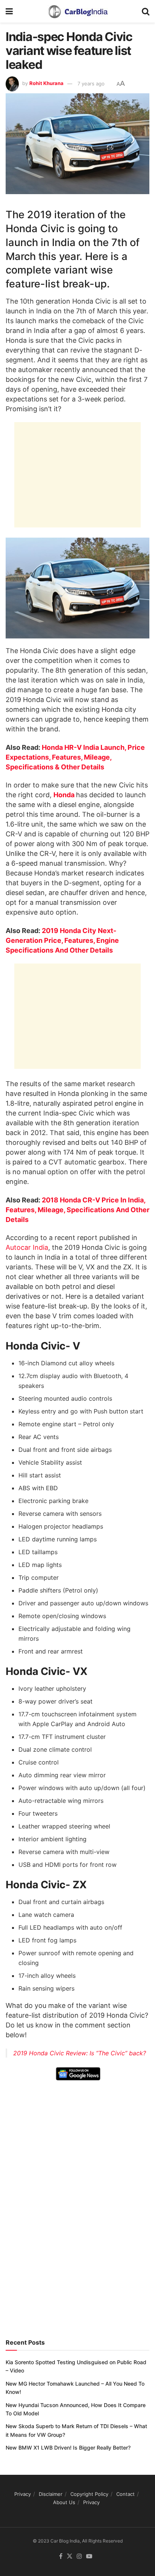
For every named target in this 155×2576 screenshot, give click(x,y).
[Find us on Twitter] (70, 2556)
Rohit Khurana (46, 84)
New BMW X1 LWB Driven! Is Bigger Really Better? (68, 2448)
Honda (65, 795)
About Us (64, 2502)
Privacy (23, 2494)
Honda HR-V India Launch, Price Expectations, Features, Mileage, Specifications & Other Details (75, 757)
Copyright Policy (89, 2494)
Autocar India (27, 1247)
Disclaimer (51, 2494)
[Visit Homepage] (77, 11)
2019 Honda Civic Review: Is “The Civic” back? (80, 2053)
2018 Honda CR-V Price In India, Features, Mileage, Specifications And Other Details (77, 1210)
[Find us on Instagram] (79, 2556)
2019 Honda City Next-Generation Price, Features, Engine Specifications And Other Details (62, 940)
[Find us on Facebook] (61, 2556)
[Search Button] (146, 11)
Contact (125, 2494)
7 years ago (91, 84)
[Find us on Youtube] (89, 2556)
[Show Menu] (9, 11)
